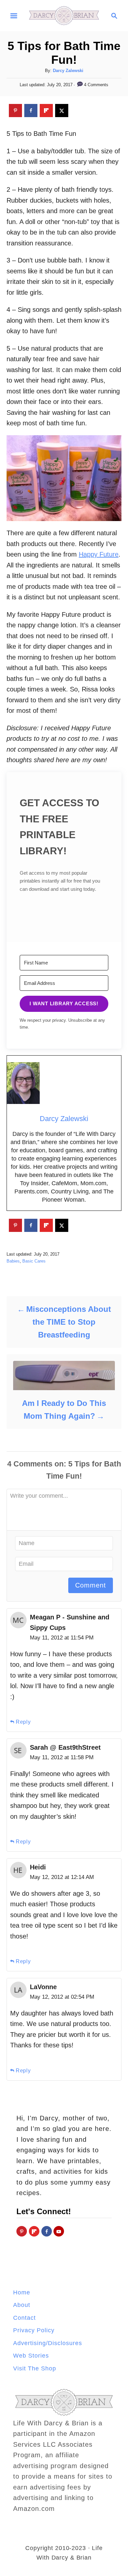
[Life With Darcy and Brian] (64, 15)
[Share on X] (62, 111)
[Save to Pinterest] (15, 111)
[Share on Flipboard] (46, 111)
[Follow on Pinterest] (22, 2231)
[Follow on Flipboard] (34, 2231)
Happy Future (99, 554)
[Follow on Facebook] (47, 2231)
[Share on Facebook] (31, 111)
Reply (23, 1722)
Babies (13, 1261)
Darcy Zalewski (68, 71)
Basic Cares (34, 1261)
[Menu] (14, 16)
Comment (91, 1585)
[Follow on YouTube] (59, 2231)
